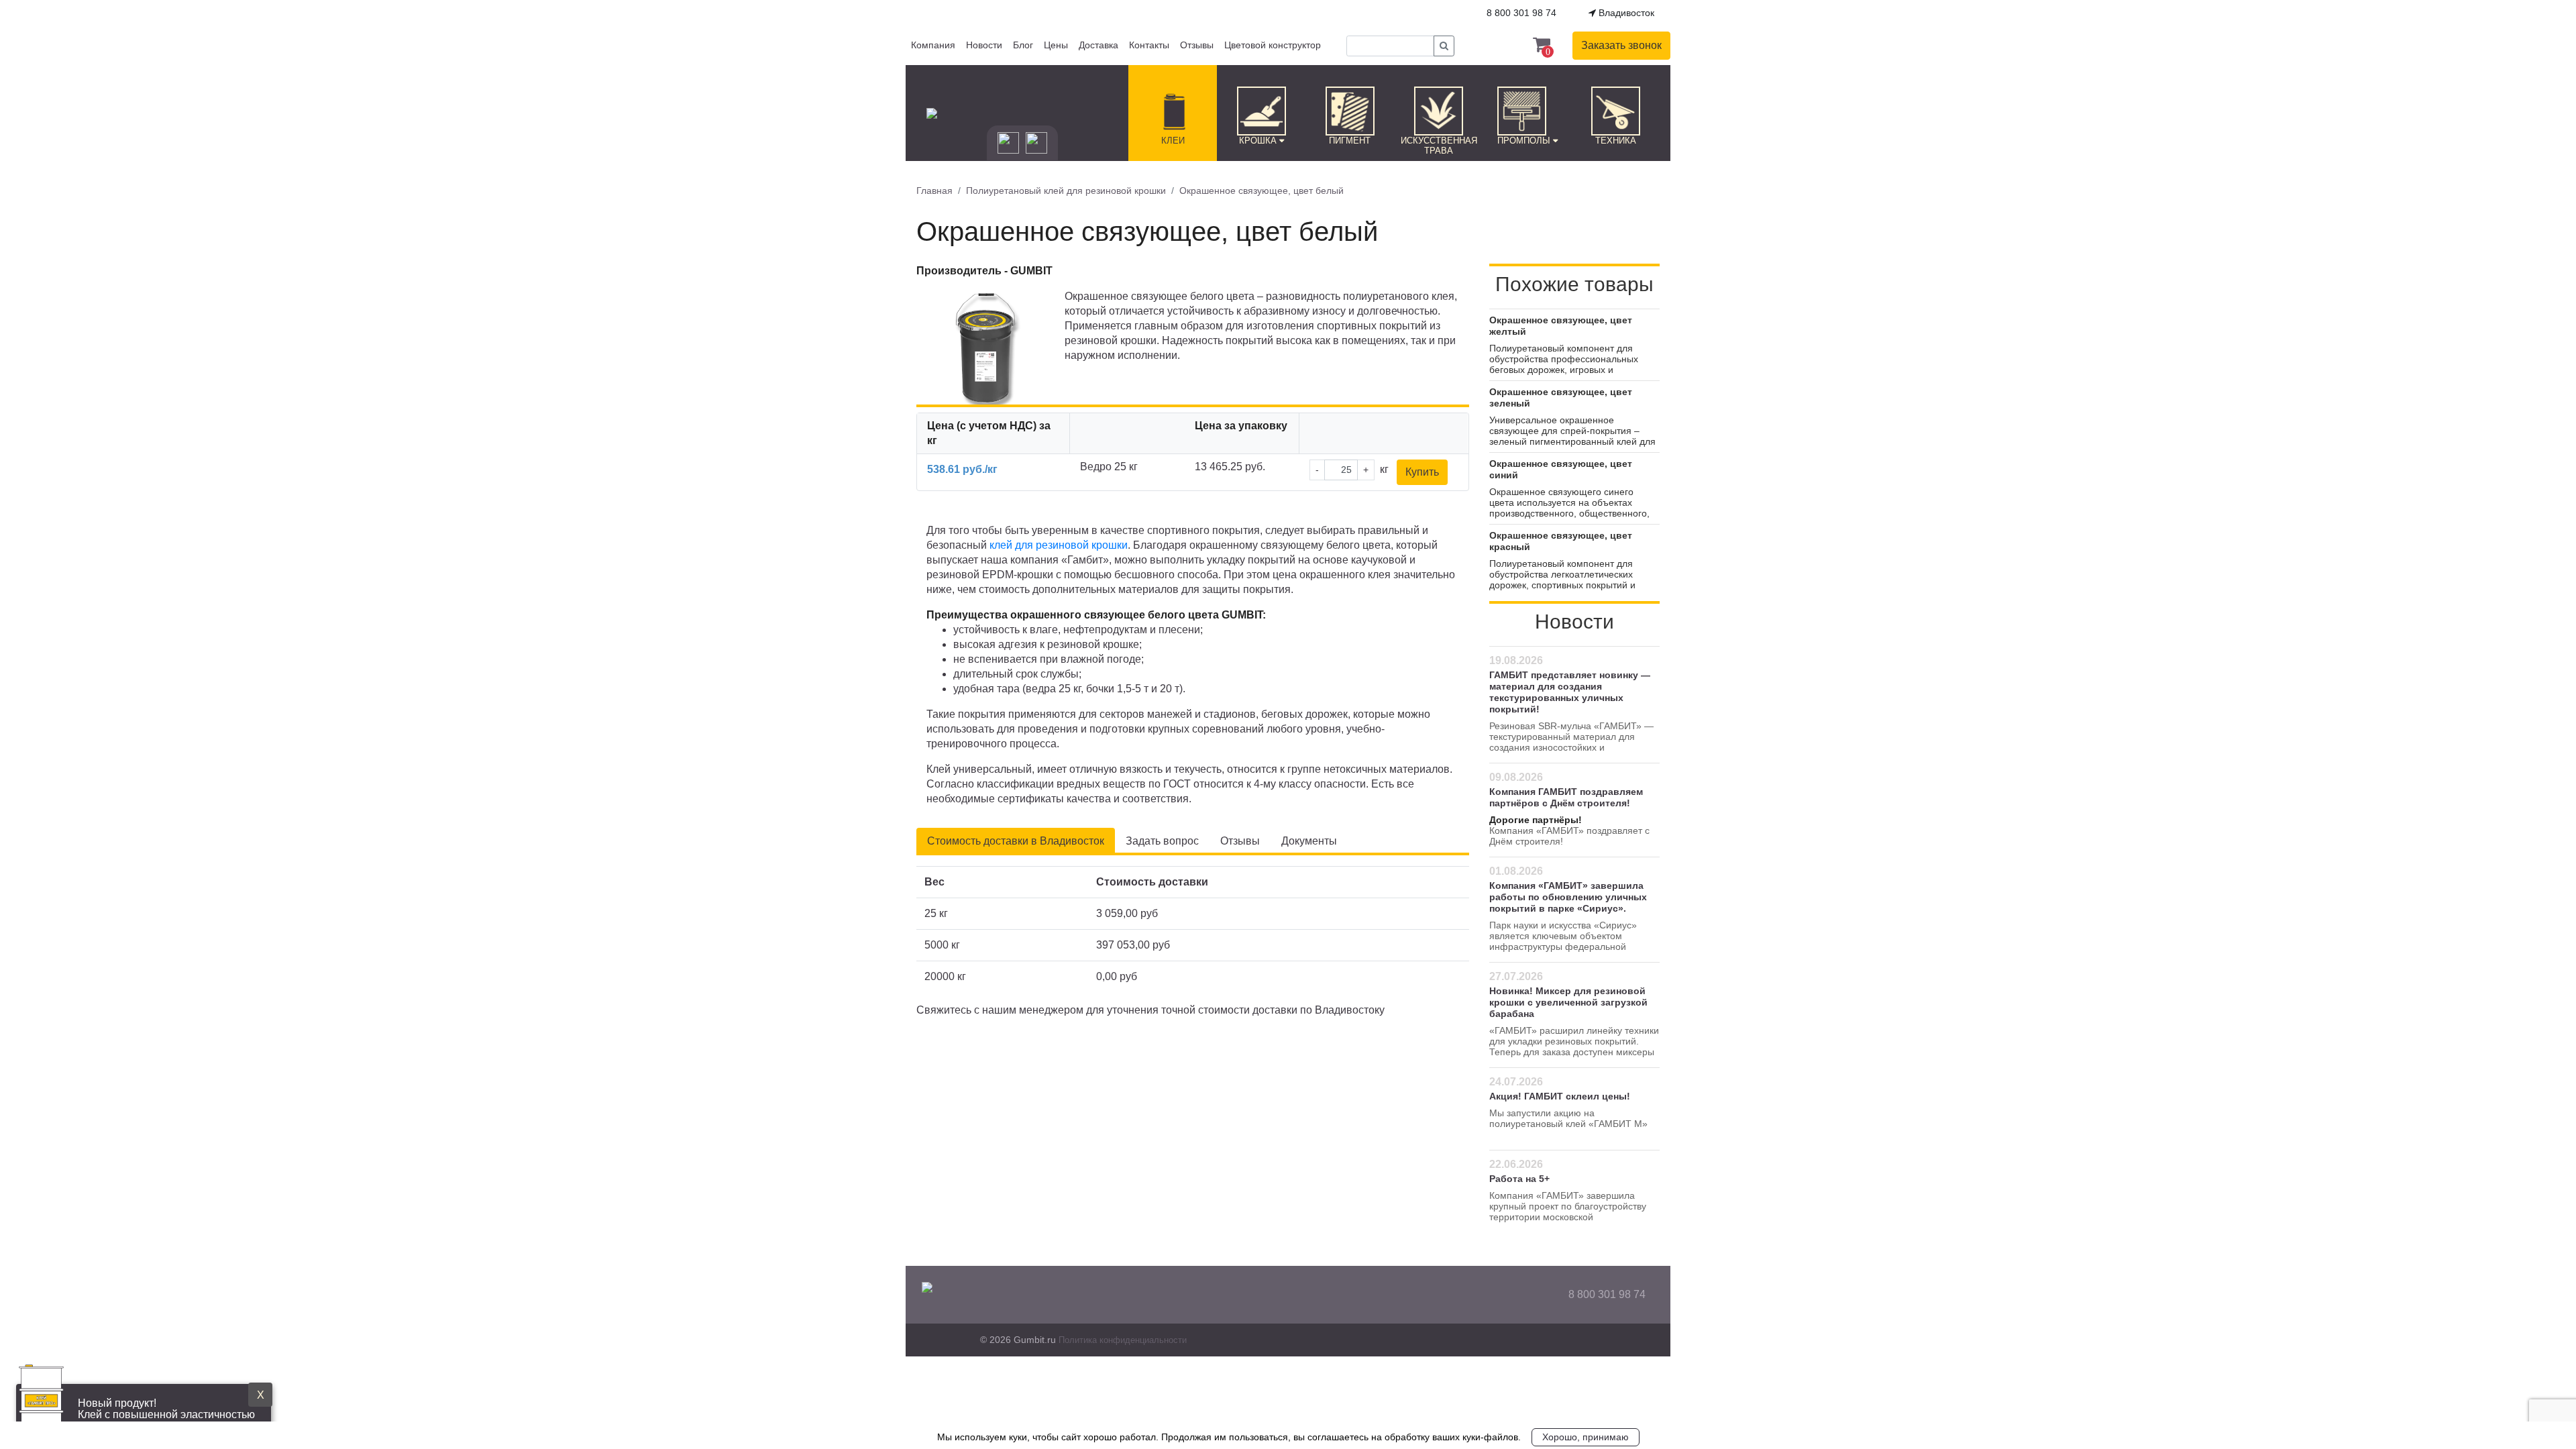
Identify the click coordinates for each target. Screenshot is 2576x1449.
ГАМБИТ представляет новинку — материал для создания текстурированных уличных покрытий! (1570, 692)
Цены (1056, 45)
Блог (1023, 45)
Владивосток (1625, 13)
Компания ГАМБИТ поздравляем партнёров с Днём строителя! (1566, 797)
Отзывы (1197, 45)
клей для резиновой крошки (1059, 545)
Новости (984, 45)
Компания (933, 45)
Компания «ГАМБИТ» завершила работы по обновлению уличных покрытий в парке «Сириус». (1568, 897)
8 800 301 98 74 (1607, 1294)
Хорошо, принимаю (1586, 1437)
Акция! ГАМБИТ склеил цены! (1560, 1096)
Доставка (1098, 45)
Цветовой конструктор (1273, 45)
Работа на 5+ (1519, 1179)
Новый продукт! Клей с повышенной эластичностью (166, 1409)
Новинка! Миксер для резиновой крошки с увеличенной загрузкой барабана (1568, 1002)
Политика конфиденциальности (1123, 1340)
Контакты (1149, 45)
